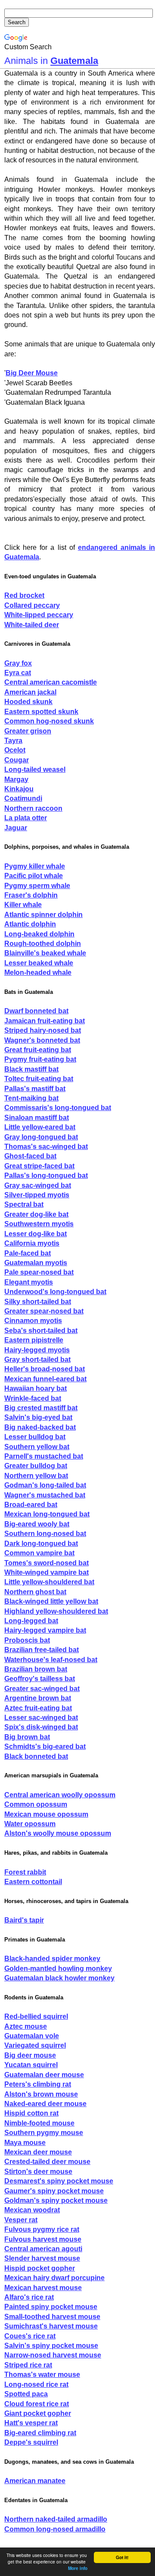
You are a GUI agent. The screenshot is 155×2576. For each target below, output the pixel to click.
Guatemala (74, 61)
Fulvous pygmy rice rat (42, 2229)
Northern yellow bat (36, 1476)
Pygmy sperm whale (37, 886)
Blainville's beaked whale (45, 953)
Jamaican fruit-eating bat (45, 1021)
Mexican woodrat (32, 2210)
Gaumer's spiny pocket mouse (54, 2191)
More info (78, 2568)
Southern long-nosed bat (45, 1534)
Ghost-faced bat (30, 1156)
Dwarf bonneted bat (36, 1011)
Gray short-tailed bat (37, 1359)
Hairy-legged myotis (37, 1350)
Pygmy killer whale (35, 866)
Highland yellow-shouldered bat (56, 1611)
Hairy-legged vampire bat (45, 1630)
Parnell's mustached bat (44, 1456)
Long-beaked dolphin (39, 934)
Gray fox (18, 663)
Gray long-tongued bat (41, 1137)
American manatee (35, 2481)
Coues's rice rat (30, 2336)
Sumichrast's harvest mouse (51, 2326)
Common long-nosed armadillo (55, 2529)
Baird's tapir (24, 1920)
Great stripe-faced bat (39, 1166)
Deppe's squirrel (31, 2442)
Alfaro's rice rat (29, 2297)
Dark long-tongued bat (41, 1543)
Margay (16, 779)
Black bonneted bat (36, 1756)
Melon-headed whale (38, 972)
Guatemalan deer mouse (44, 2075)
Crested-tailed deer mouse (47, 2162)
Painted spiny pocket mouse (51, 2307)
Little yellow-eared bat (40, 1127)
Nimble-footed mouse (39, 2123)
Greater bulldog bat (36, 1466)
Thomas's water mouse (42, 2375)
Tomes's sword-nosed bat (46, 1563)
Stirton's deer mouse (38, 2172)
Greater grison (28, 731)
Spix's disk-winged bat (41, 1727)
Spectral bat (24, 1204)
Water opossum (30, 1824)
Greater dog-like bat (36, 1214)
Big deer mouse (30, 2055)
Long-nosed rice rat (36, 2384)
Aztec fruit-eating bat (38, 1708)
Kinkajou (19, 789)
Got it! (122, 2557)
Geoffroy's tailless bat (40, 1679)
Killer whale (23, 905)
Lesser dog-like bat (36, 1234)
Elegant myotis (29, 1282)
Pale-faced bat (28, 1253)
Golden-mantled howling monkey (58, 1968)
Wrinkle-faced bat (33, 1398)
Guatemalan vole (32, 2036)
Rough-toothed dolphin (43, 944)
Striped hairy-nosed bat (43, 1030)
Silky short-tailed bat (38, 1302)
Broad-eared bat (31, 1505)
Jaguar (16, 828)
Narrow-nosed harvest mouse (53, 2355)
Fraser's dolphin (31, 895)
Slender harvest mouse (42, 2258)
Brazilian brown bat (36, 1669)
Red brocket (24, 595)
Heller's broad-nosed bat (45, 1369)
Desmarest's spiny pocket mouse (59, 2181)
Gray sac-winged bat (38, 1185)
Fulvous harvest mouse (43, 2239)
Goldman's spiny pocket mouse (56, 2200)
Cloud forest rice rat (37, 2404)
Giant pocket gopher (38, 2413)
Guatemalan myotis (36, 1263)
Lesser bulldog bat (35, 1437)
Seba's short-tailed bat (41, 1331)
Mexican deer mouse (38, 2152)
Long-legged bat (31, 1621)
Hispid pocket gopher (40, 2268)
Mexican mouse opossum (46, 1814)
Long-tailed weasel (35, 769)
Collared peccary (32, 605)
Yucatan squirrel (31, 2065)
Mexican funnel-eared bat (45, 1379)
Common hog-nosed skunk (49, 721)
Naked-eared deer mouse (45, 2104)
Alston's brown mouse (41, 2094)
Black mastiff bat (31, 1069)
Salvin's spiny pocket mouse (51, 2346)
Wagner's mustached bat (45, 1495)
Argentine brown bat (38, 1698)
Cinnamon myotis (33, 1321)
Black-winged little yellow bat (51, 1601)
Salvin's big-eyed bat (38, 1417)
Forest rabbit (25, 1872)
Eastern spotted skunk (41, 712)
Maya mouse (25, 2143)
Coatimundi (23, 798)
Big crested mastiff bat (41, 1408)
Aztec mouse (26, 2026)
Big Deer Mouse (32, 373)
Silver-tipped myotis (37, 1195)
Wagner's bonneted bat (42, 1040)
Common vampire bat (39, 1553)
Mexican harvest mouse (43, 2288)
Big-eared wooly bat (37, 1524)
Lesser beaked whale (39, 963)
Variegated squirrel (35, 2045)
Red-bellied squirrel (36, 2016)
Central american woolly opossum (60, 1795)
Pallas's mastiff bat (35, 1089)
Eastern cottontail (33, 1882)
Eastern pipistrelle (34, 1340)
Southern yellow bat (37, 1447)
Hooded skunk (28, 702)
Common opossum (36, 1804)
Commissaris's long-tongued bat (58, 1108)
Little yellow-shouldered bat (49, 1582)
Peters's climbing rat (38, 2084)
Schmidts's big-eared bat (45, 1746)
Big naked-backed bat (40, 1427)
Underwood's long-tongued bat (55, 1292)
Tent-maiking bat (31, 1098)
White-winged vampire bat (46, 1572)
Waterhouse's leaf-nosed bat (51, 1660)
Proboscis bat (27, 1640)
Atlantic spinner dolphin (43, 915)
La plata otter (26, 818)
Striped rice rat (28, 2365)
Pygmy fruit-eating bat (40, 1059)
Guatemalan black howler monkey (59, 1978)
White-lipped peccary (39, 615)
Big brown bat (27, 1737)
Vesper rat (21, 2220)
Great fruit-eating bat (38, 1050)
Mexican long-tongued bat (47, 1514)
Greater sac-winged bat (42, 1689)
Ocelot (15, 750)
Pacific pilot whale (34, 876)
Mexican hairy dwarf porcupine (54, 2278)
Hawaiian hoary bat (36, 1388)
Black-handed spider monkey (52, 1959)
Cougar (17, 760)
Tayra (13, 741)
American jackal (30, 692)
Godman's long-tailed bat (45, 1485)
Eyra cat (18, 673)
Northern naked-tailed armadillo (56, 2519)
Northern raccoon (33, 808)
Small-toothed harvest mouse (52, 2317)
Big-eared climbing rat (40, 2433)
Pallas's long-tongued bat (46, 1175)
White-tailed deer (32, 625)
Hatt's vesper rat (31, 2423)
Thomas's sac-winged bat (46, 1147)
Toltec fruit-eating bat (39, 1079)
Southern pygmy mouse (44, 2133)
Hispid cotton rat (31, 2113)
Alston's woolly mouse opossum (58, 1833)
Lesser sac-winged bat (41, 1718)
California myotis (32, 1243)
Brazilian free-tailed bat (42, 1650)
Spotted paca (26, 2394)
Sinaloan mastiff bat (37, 1118)
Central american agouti (43, 2249)
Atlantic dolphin (30, 924)
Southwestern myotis (39, 1224)
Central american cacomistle (51, 682)
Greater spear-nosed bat (44, 1311)
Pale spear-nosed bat (39, 1272)
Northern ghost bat (35, 1592)
